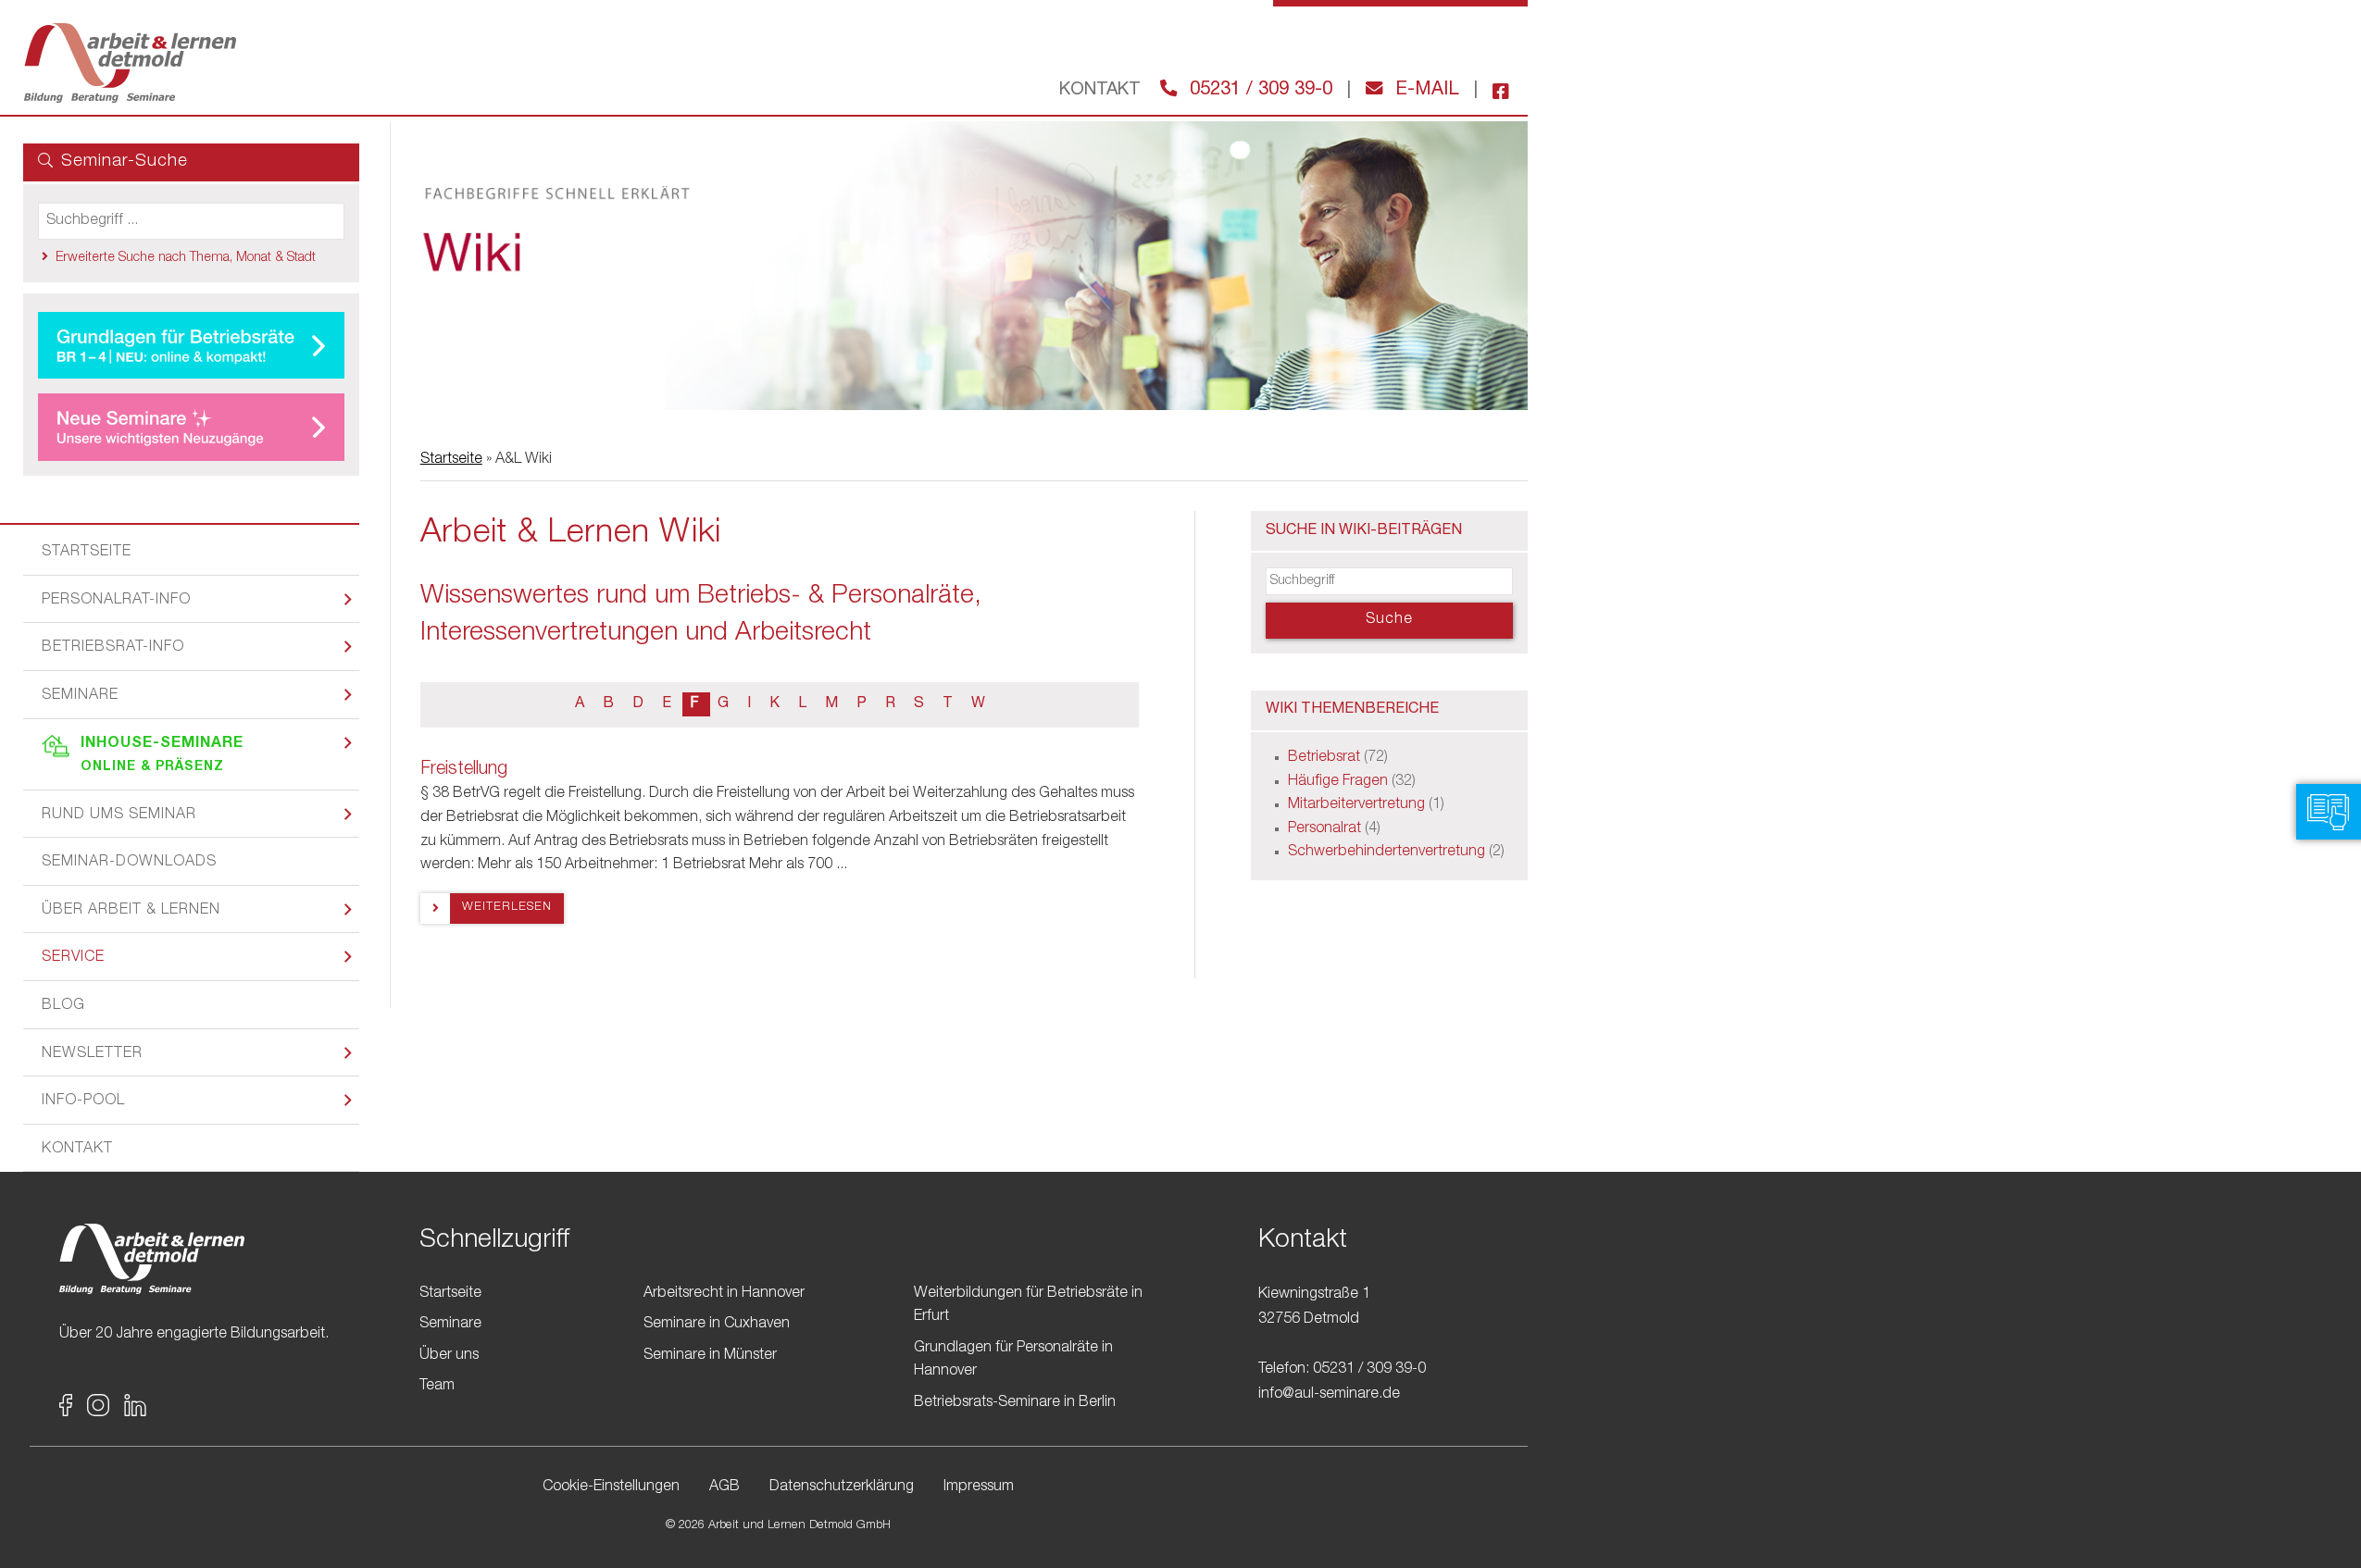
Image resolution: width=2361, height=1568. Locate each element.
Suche (1389, 620)
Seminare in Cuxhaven (717, 1325)
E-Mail (1424, 91)
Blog (63, 1006)
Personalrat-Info (116, 601)
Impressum (979, 1487)
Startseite (87, 553)
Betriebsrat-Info (113, 648)
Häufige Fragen (1338, 782)
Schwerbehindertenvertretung (1387, 852)
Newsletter (92, 1054)
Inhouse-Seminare (162, 756)
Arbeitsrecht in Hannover (724, 1294)
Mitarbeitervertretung (1356, 805)
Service (73, 958)
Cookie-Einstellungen (611, 1487)
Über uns (449, 1356)
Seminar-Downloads (129, 863)
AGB (725, 1487)
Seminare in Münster (710, 1356)
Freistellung (464, 770)
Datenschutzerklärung (842, 1487)
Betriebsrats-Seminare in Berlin (1015, 1403)
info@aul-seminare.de (1329, 1395)
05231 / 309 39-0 (1258, 91)
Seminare (80, 696)
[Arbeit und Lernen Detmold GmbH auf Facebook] (1493, 91)
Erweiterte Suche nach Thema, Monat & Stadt (186, 258)
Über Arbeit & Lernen (131, 911)
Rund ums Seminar (119, 815)
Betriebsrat (1324, 758)
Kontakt (77, 1150)
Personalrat (1324, 829)
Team (437, 1387)
